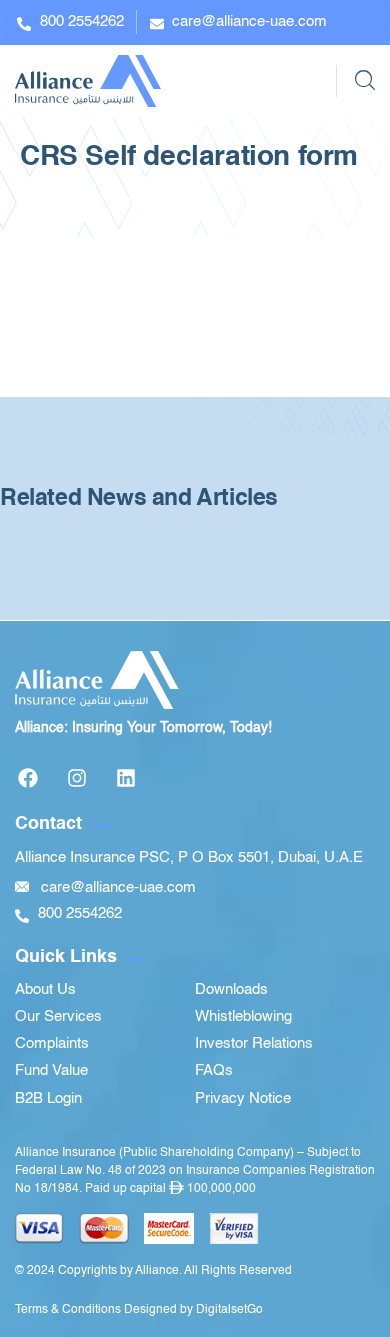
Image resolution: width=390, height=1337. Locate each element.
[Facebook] (28, 778)
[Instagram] (77, 778)
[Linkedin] (126, 778)
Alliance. (158, 1271)
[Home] (88, 81)
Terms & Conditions (68, 1310)
